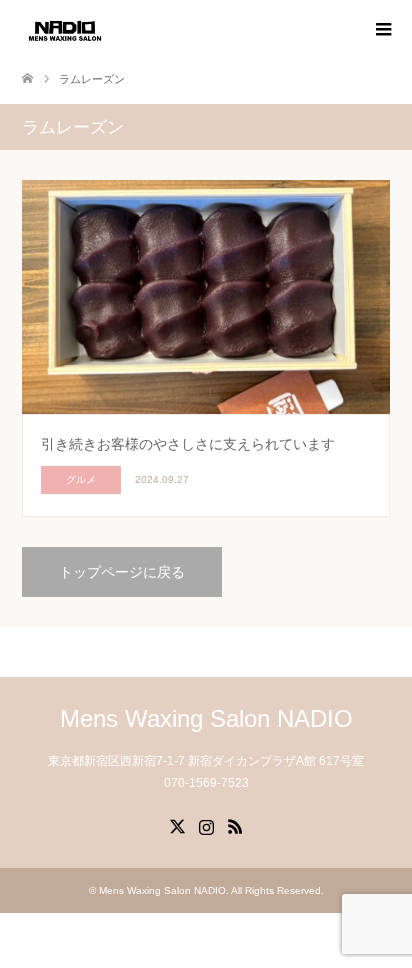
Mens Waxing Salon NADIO (206, 718)
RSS (235, 825)
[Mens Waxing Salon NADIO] (65, 29)
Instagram (206, 825)
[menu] (382, 30)
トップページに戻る (122, 572)
